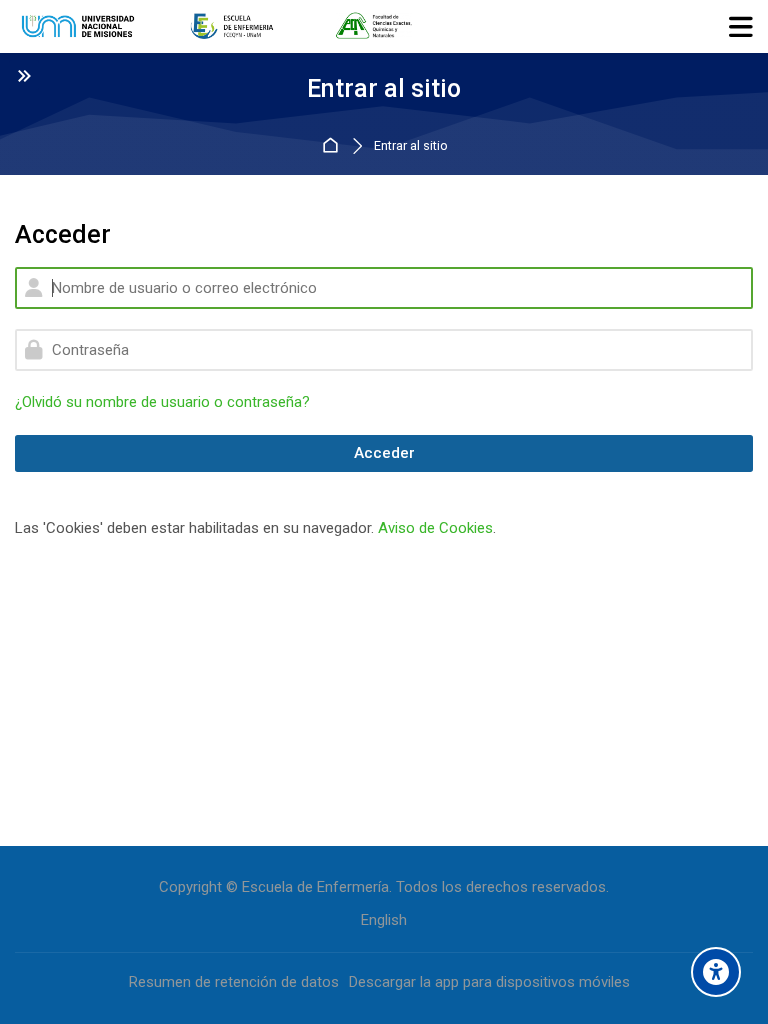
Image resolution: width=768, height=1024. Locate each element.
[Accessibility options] (716, 972)
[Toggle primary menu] (741, 26)
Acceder (384, 453)
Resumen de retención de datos (234, 982)
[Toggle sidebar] (24, 75)
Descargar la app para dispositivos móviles (489, 982)
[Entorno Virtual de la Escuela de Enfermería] (217, 27)
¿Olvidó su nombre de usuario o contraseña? (162, 402)
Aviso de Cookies (435, 528)
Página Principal (333, 146)
